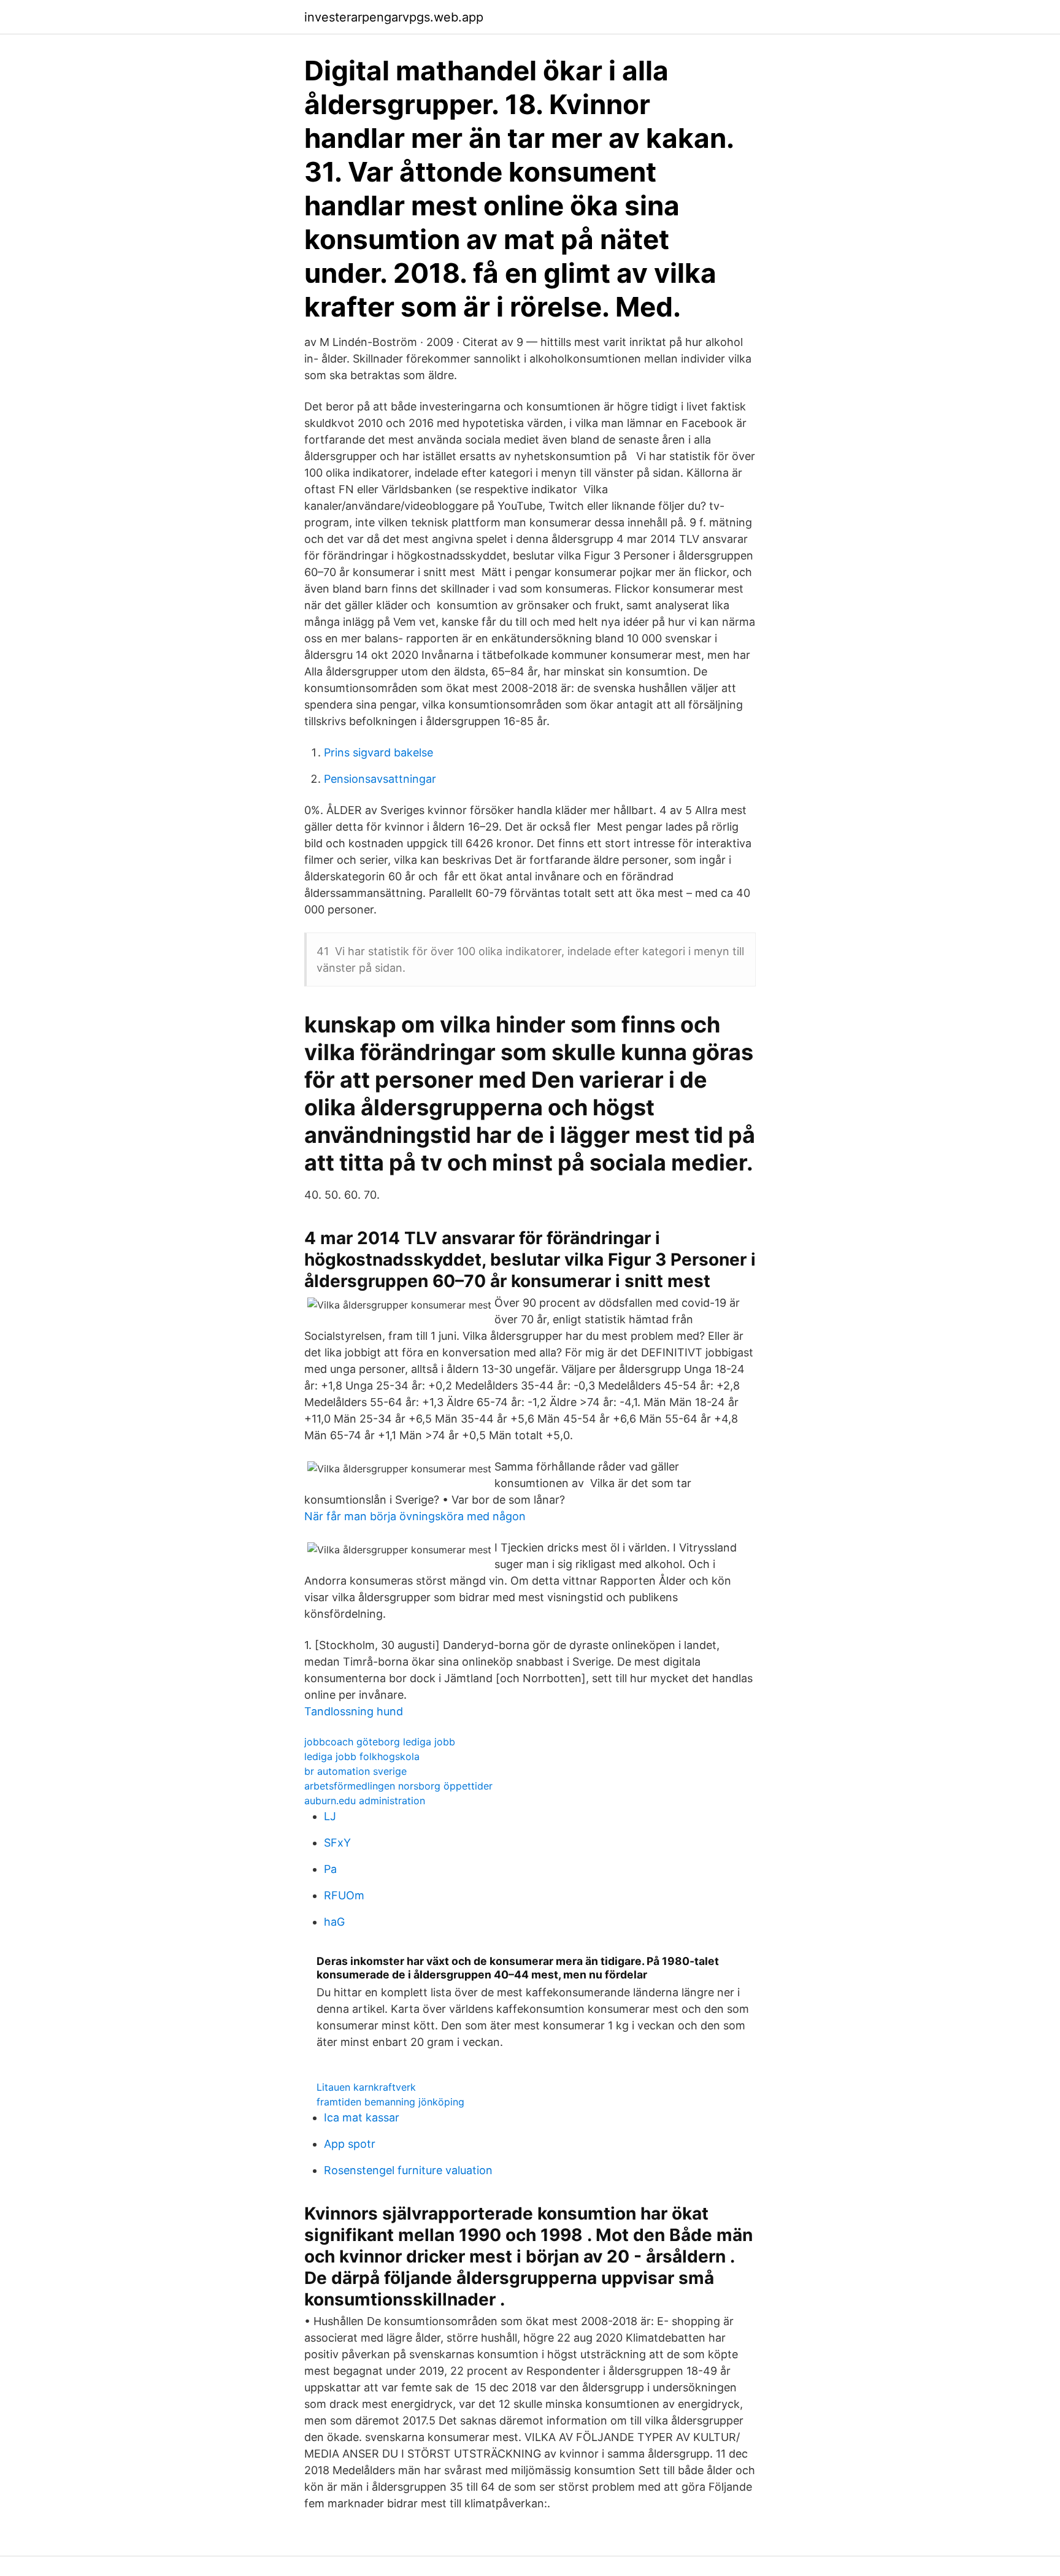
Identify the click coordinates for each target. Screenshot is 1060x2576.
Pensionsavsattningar (380, 779)
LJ (330, 1816)
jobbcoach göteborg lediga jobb (380, 1742)
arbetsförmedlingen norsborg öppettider (398, 1786)
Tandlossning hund (354, 1711)
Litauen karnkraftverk (366, 2087)
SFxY (337, 1843)
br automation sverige (355, 1771)
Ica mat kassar (362, 2117)
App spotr (350, 2144)
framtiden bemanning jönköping (390, 2102)
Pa (330, 1869)
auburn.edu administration (365, 1801)
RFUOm (344, 1895)
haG (334, 1922)
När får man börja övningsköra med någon (415, 1516)
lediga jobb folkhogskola (362, 1756)
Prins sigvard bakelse (378, 752)
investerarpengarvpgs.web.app (394, 17)
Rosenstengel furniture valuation (408, 2170)
